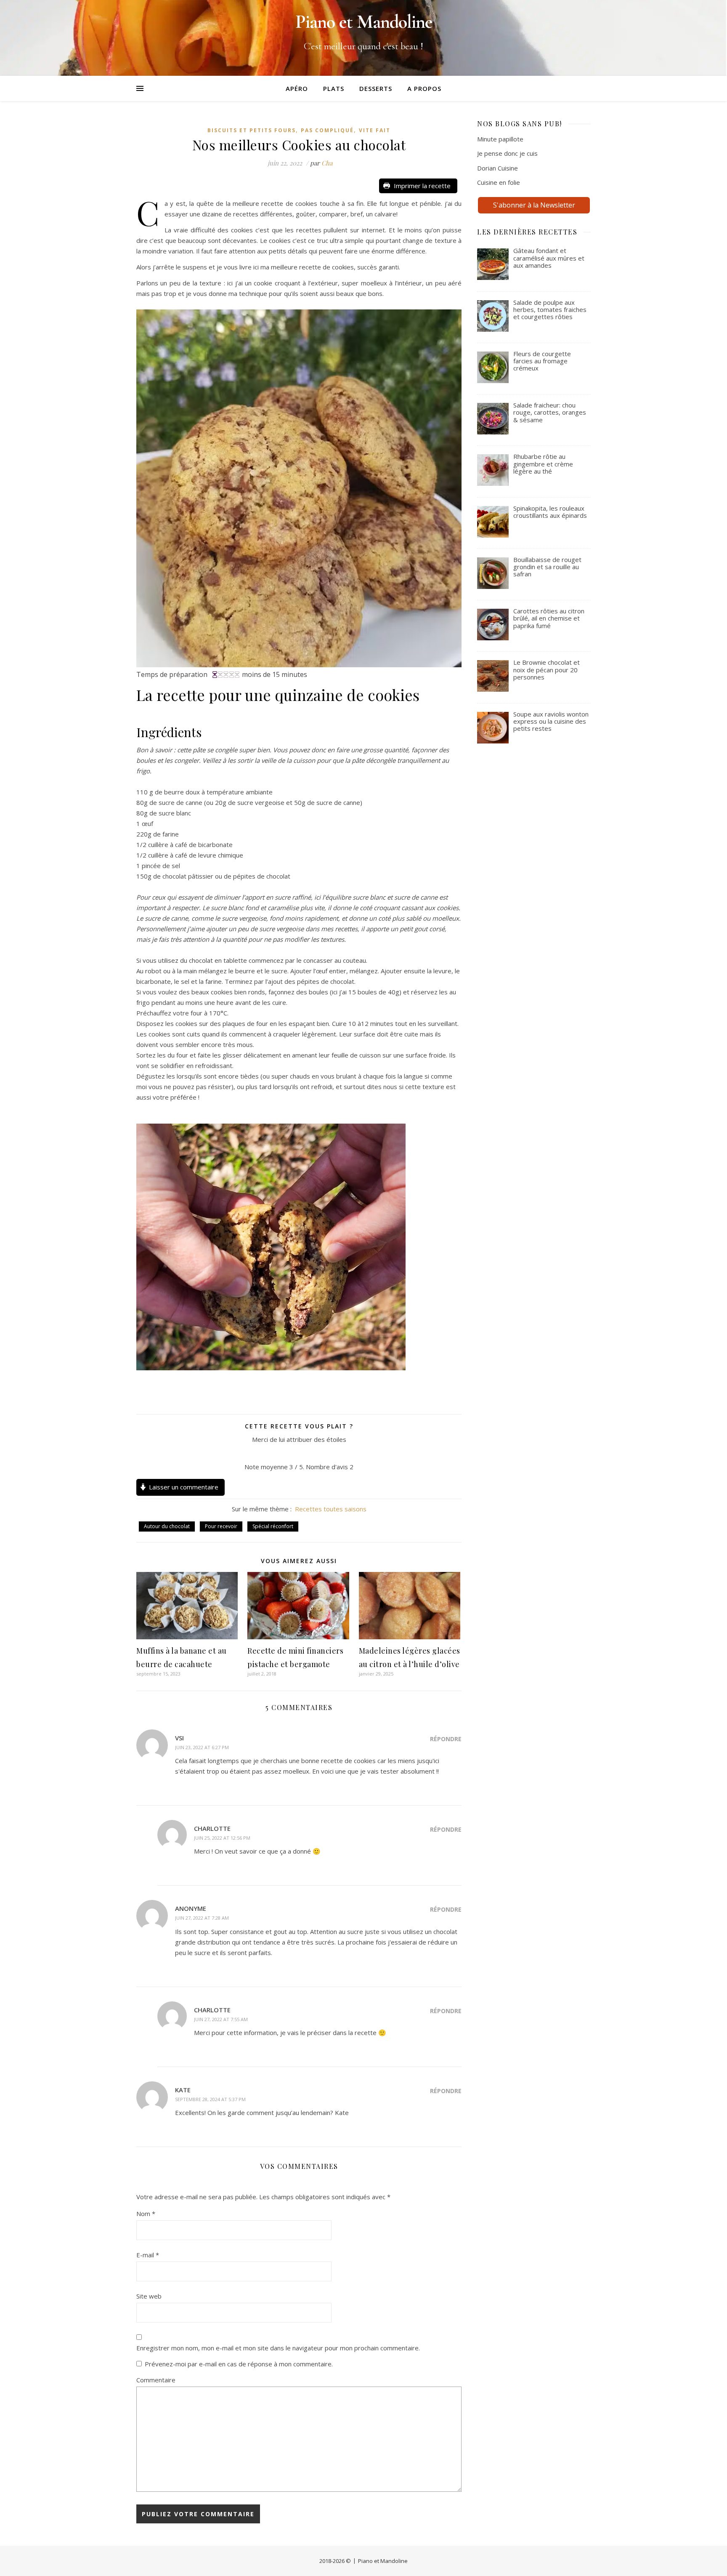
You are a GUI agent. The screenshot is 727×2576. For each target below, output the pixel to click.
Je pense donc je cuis (507, 153)
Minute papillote (500, 139)
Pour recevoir (221, 1526)
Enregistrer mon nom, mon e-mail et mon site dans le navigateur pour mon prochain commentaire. (278, 2348)
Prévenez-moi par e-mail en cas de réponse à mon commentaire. (239, 2364)
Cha (327, 163)
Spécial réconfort (273, 1526)
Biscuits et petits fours (252, 130)
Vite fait (375, 130)
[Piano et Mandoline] (363, 38)
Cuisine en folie (499, 182)
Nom (146, 2214)
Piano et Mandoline (383, 2561)
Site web (149, 2296)
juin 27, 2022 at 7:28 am (202, 1918)
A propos (424, 88)
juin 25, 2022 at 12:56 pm (222, 1838)
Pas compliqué (327, 130)
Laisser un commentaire (184, 1487)
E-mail (148, 2255)
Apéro (297, 88)
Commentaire (156, 2380)
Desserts (376, 88)
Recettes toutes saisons (331, 1509)
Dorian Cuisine (497, 168)
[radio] (280, 1453)
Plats (334, 88)
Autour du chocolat (167, 1526)
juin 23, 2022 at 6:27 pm (202, 1747)
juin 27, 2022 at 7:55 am (221, 2019)
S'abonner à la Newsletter (534, 205)
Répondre (446, 1739)
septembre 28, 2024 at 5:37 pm (210, 2099)
